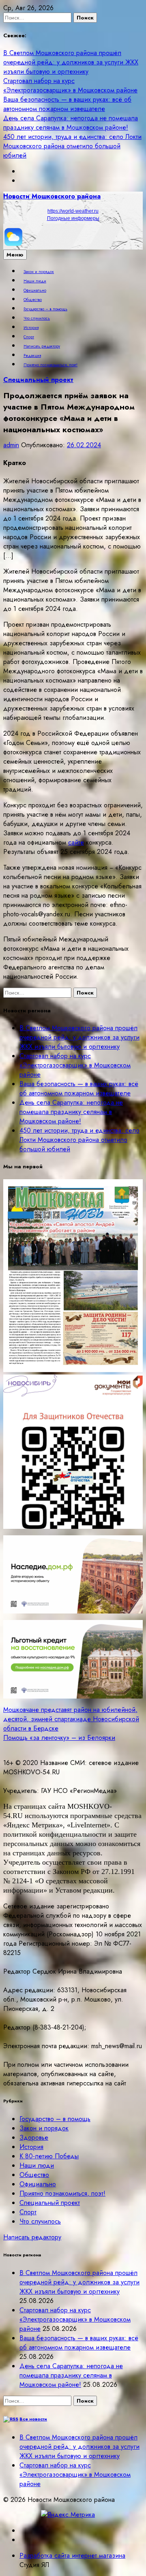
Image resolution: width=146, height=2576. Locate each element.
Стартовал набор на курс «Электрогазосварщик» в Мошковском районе (70, 85)
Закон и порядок (39, 272)
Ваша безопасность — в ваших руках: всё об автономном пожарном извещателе (67, 104)
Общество (33, 300)
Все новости (33, 2419)
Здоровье (34, 2137)
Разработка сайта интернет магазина (72, 2556)
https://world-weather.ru (73, 211)
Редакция (32, 356)
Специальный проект (38, 380)
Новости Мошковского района (52, 196)
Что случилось (37, 318)
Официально (35, 290)
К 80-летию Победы (49, 2156)
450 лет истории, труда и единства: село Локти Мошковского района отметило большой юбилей (72, 146)
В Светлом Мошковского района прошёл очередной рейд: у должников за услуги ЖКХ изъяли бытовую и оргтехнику (71, 62)
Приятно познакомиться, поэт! (50, 365)
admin (11, 445)
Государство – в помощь (45, 309)
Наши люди (35, 281)
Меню (15, 255)
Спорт (29, 337)
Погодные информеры (73, 218)
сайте (76, 842)
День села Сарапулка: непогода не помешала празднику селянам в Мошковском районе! (71, 123)
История (31, 328)
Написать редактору (42, 346)
